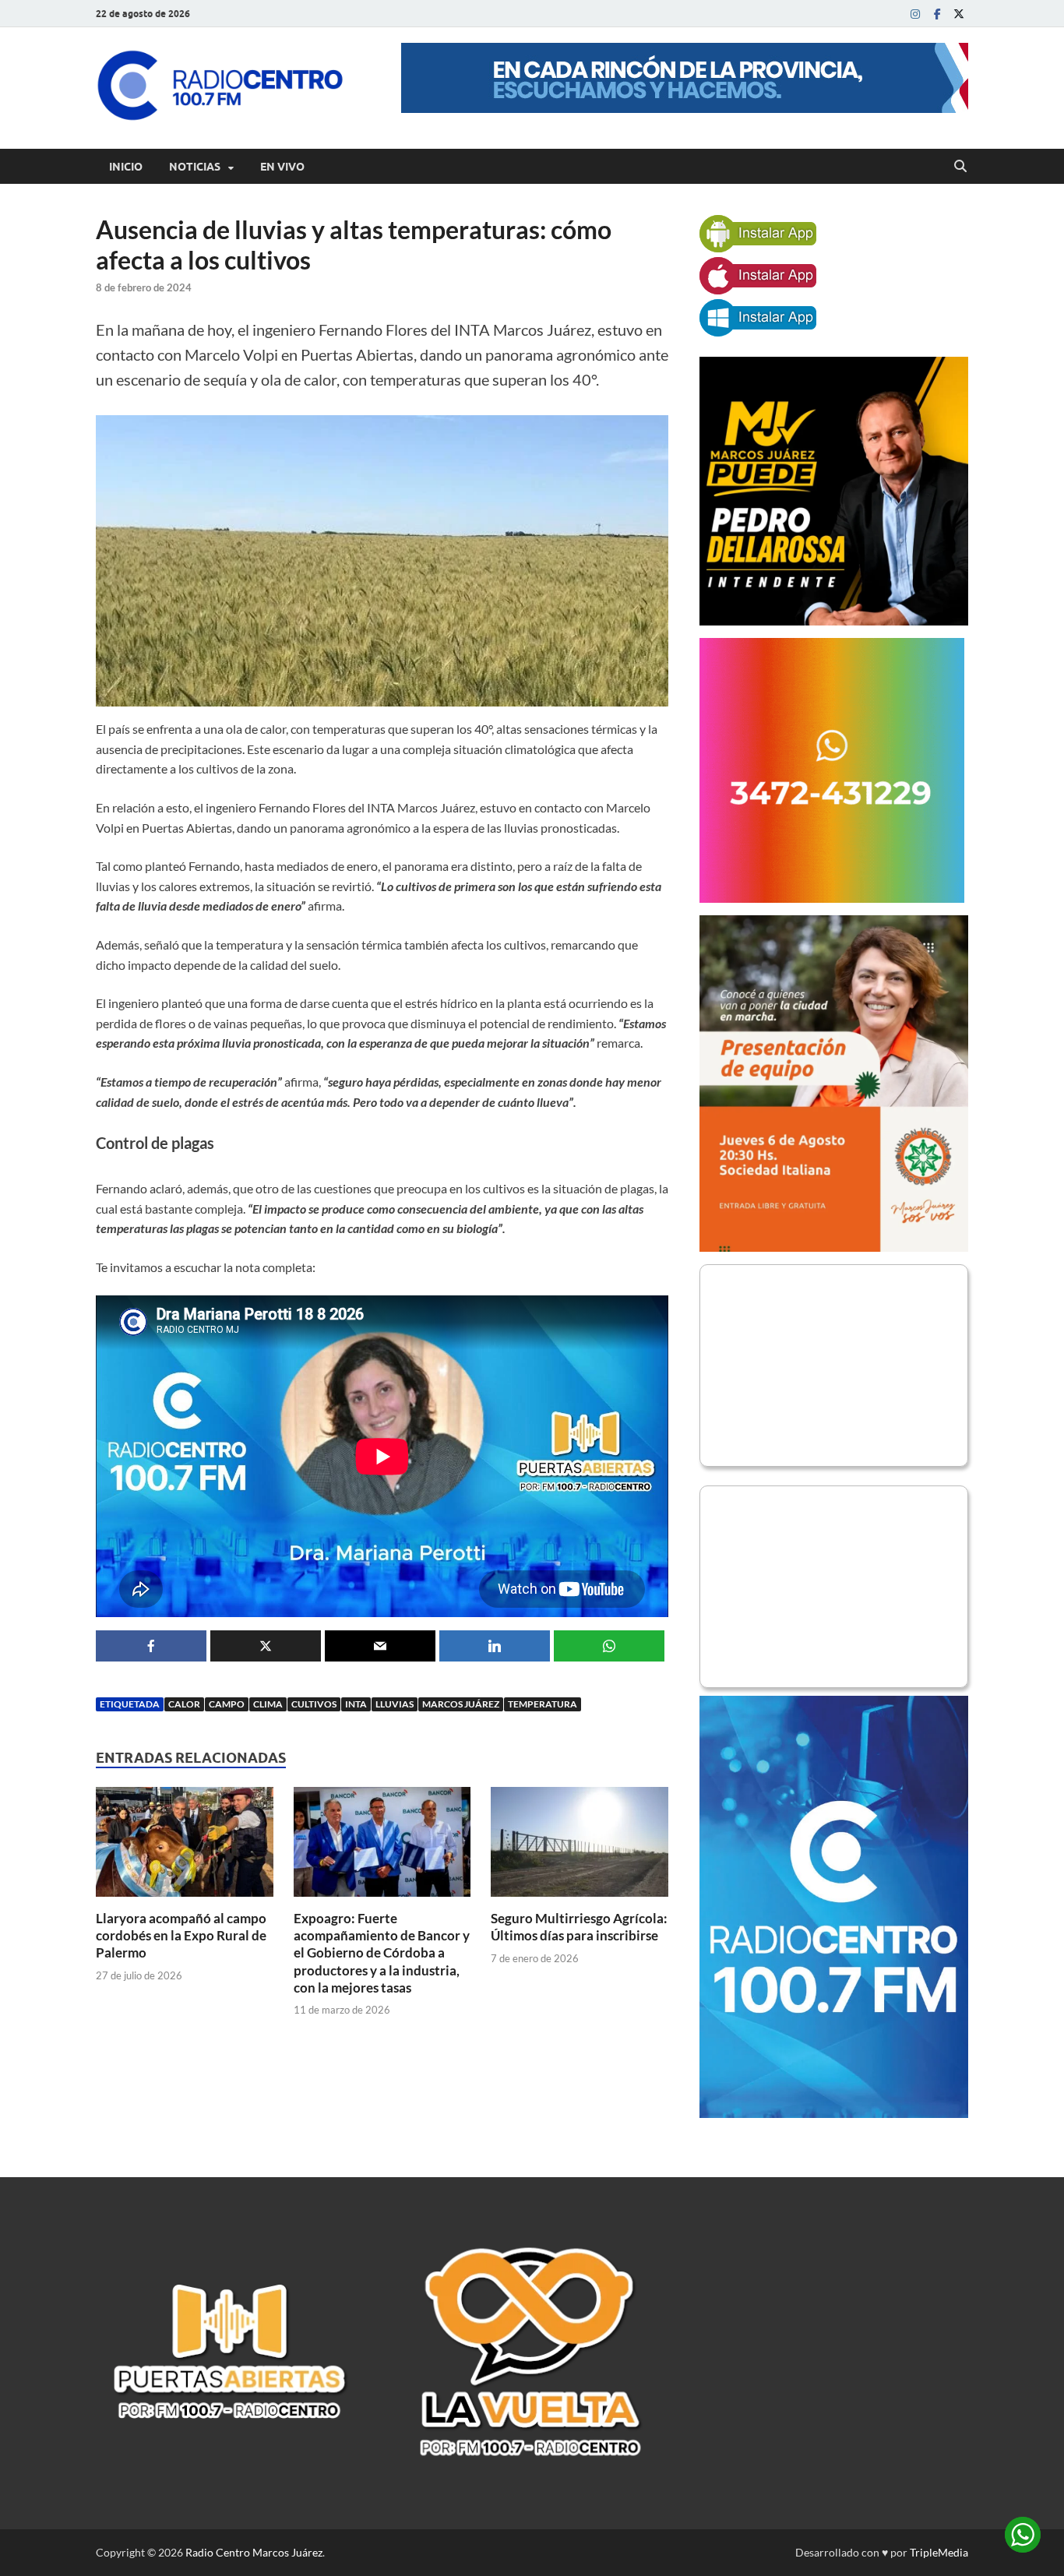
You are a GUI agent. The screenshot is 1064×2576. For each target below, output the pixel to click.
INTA (356, 1704)
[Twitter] (959, 14)
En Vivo (282, 167)
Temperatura (543, 1704)
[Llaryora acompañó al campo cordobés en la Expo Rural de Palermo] (185, 1847)
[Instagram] (915, 14)
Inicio (126, 167)
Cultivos (314, 1704)
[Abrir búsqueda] (960, 167)
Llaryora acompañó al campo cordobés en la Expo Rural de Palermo (181, 1935)
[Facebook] (937, 14)
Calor (184, 1704)
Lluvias (395, 1704)
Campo (227, 1704)
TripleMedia (939, 2552)
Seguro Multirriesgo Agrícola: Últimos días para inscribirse (579, 1927)
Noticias (195, 167)
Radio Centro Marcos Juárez (254, 2552)
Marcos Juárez (461, 1704)
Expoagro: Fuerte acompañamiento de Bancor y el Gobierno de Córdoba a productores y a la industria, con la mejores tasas (382, 1952)
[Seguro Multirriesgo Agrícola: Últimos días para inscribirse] (580, 1847)
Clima (268, 1704)
